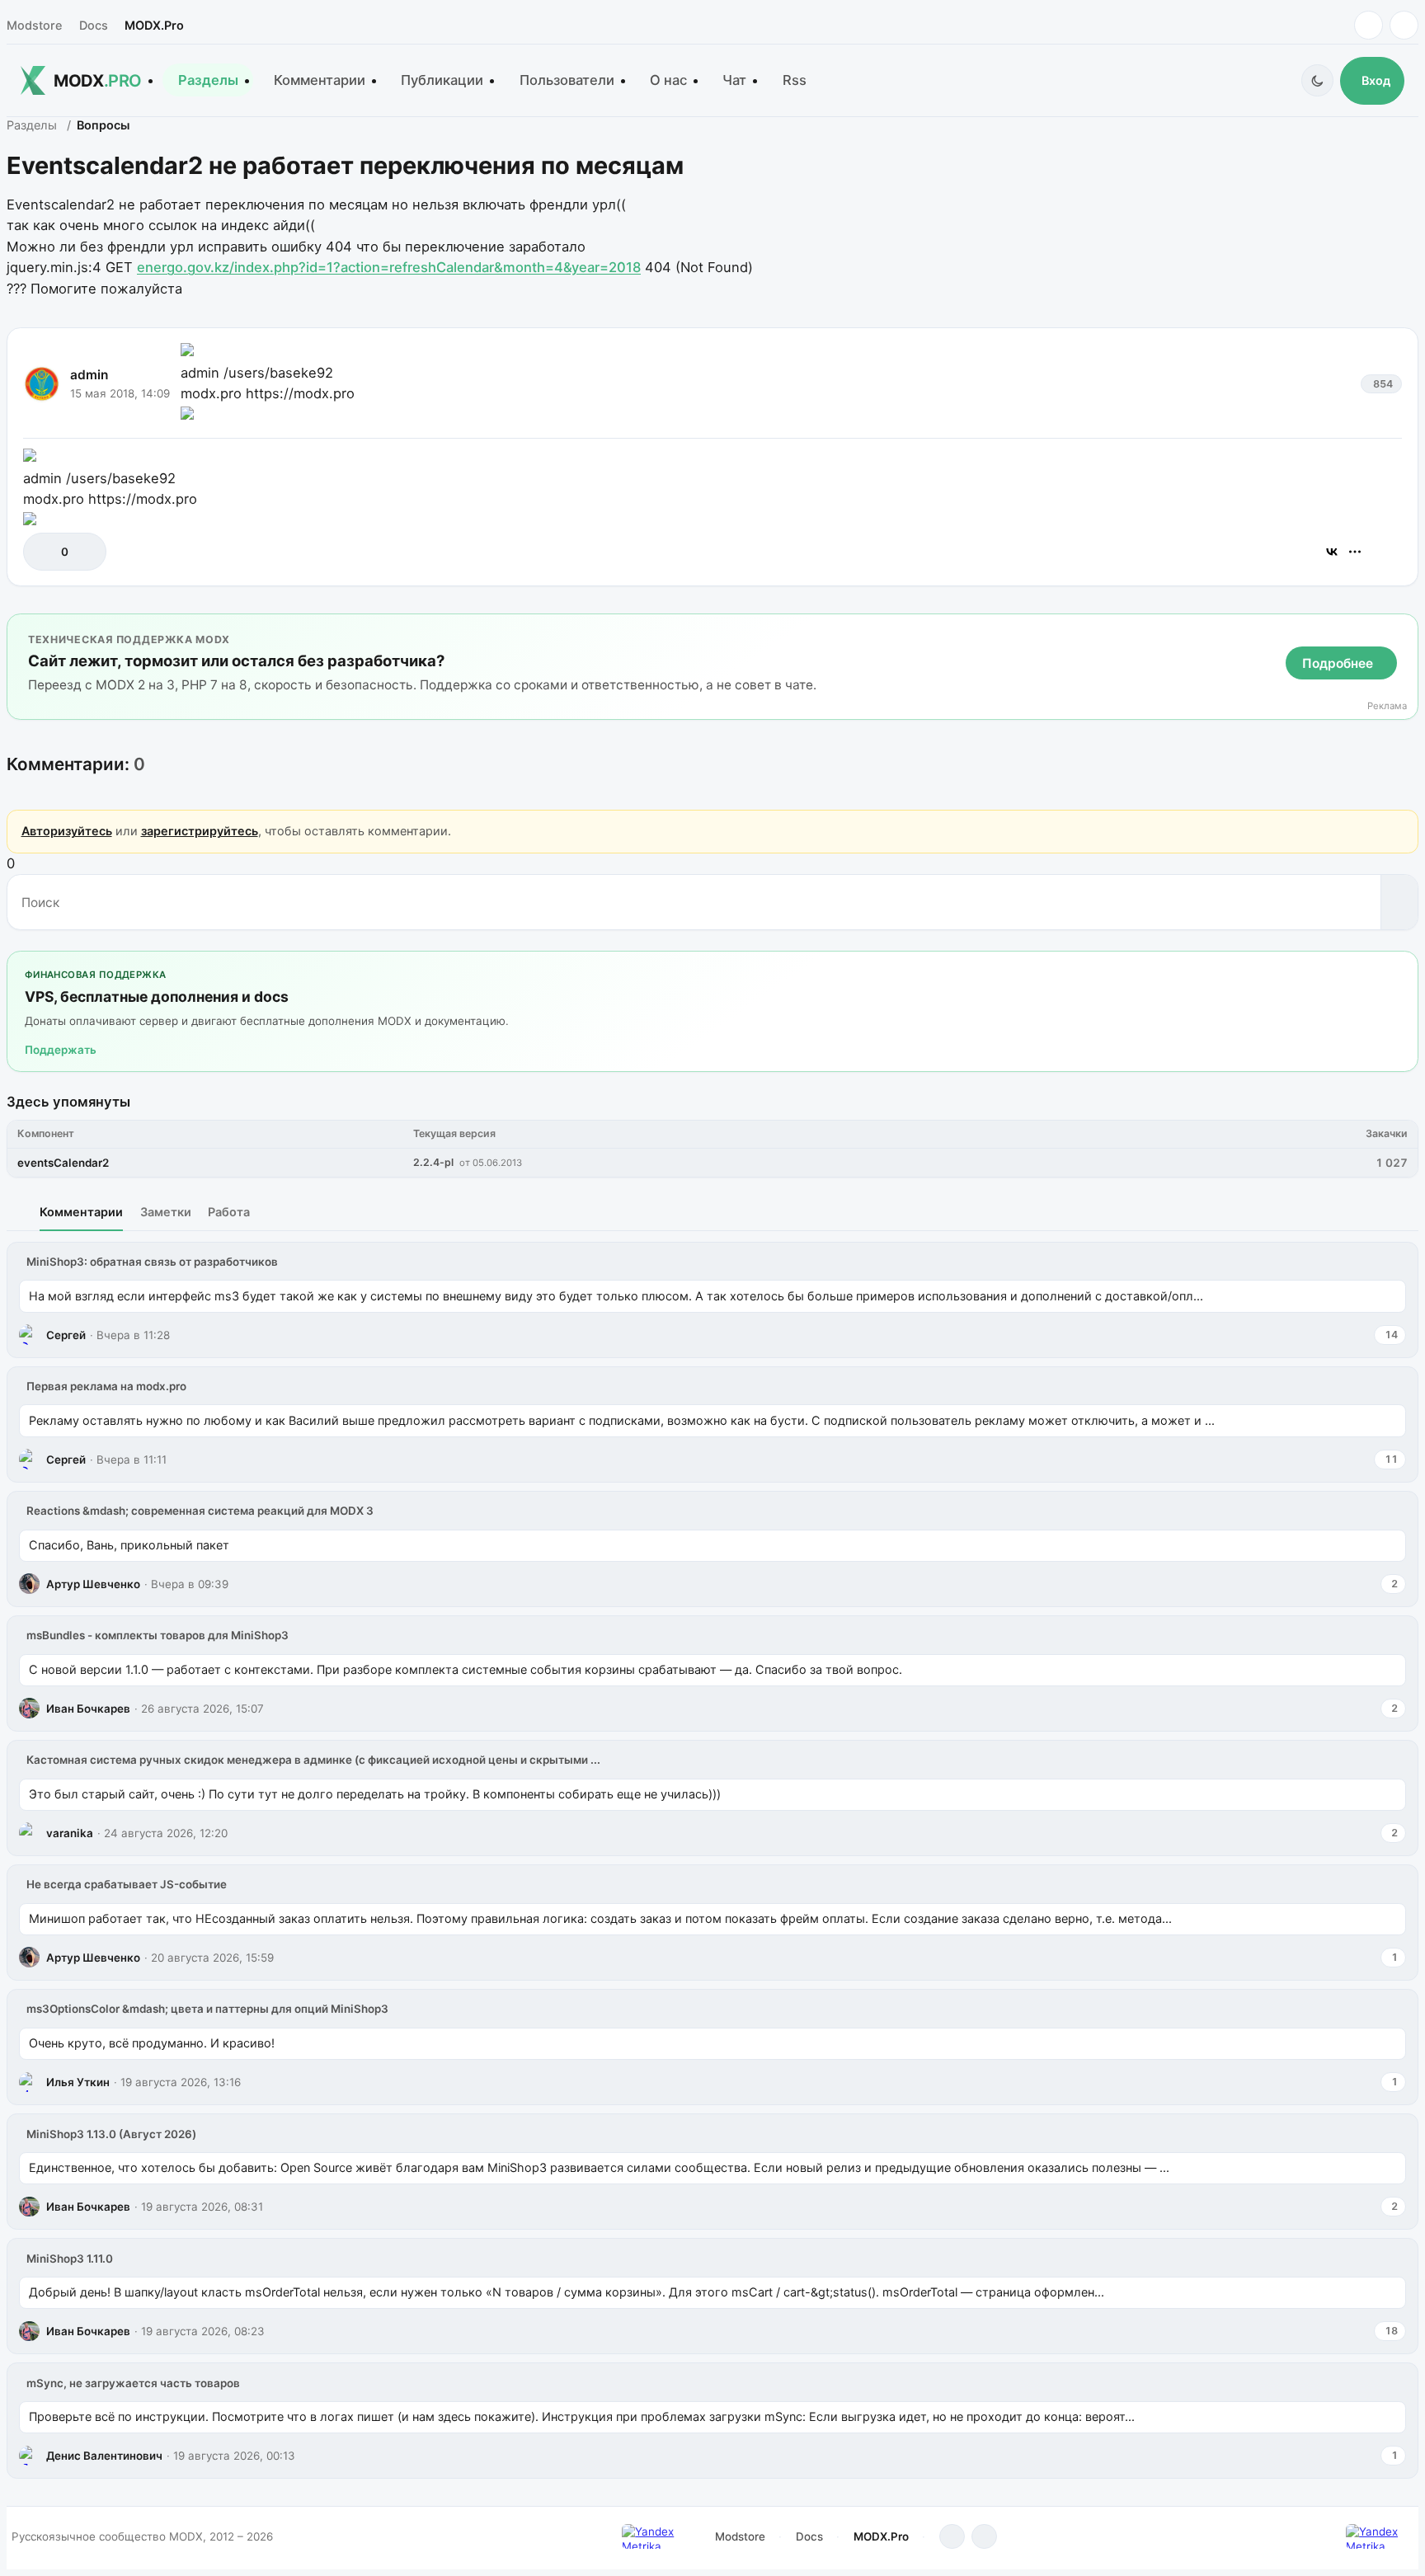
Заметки (166, 1212)
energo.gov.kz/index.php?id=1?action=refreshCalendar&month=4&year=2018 (389, 267)
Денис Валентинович (104, 2456)
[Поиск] (1399, 902)
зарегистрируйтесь (200, 831)
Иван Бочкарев (88, 1709)
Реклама (1387, 706)
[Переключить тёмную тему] (1317, 80)
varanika (70, 1833)
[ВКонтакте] (1332, 552)
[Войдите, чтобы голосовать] (44, 552)
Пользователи (567, 80)
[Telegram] (1369, 25)
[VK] (1404, 25)
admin (89, 375)
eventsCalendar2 (63, 1163)
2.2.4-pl (433, 1162)
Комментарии (320, 80)
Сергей (66, 1335)
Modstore (34, 25)
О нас (668, 80)
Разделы (208, 80)
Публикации (442, 80)
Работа (229, 1212)
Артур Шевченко (93, 1584)
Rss (795, 80)
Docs (94, 25)
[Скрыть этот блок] (1402, 630)
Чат (734, 80)
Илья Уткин (78, 2082)
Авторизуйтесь (67, 831)
